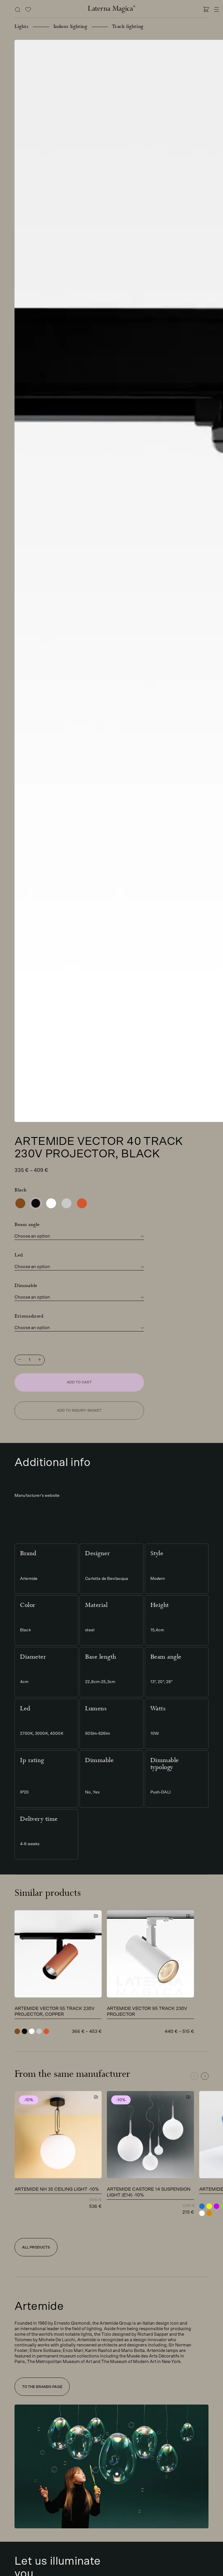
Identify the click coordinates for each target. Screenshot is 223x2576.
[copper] (82, 1203)
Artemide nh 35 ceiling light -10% (57, 2189)
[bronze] (20, 1203)
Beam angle (27, 1224)
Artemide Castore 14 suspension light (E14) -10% (149, 2192)
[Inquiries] (28, 10)
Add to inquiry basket (79, 1410)
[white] (51, 1203)
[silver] (66, 1203)
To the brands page (42, 2387)
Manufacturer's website (37, 1496)
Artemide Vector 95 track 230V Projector (147, 2011)
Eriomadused (29, 1316)
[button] (205, 2076)
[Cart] (206, 10)
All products (36, 2247)
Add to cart (79, 1382)
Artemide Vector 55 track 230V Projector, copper (55, 2011)
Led (19, 1255)
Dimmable (26, 1285)
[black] (36, 1203)
